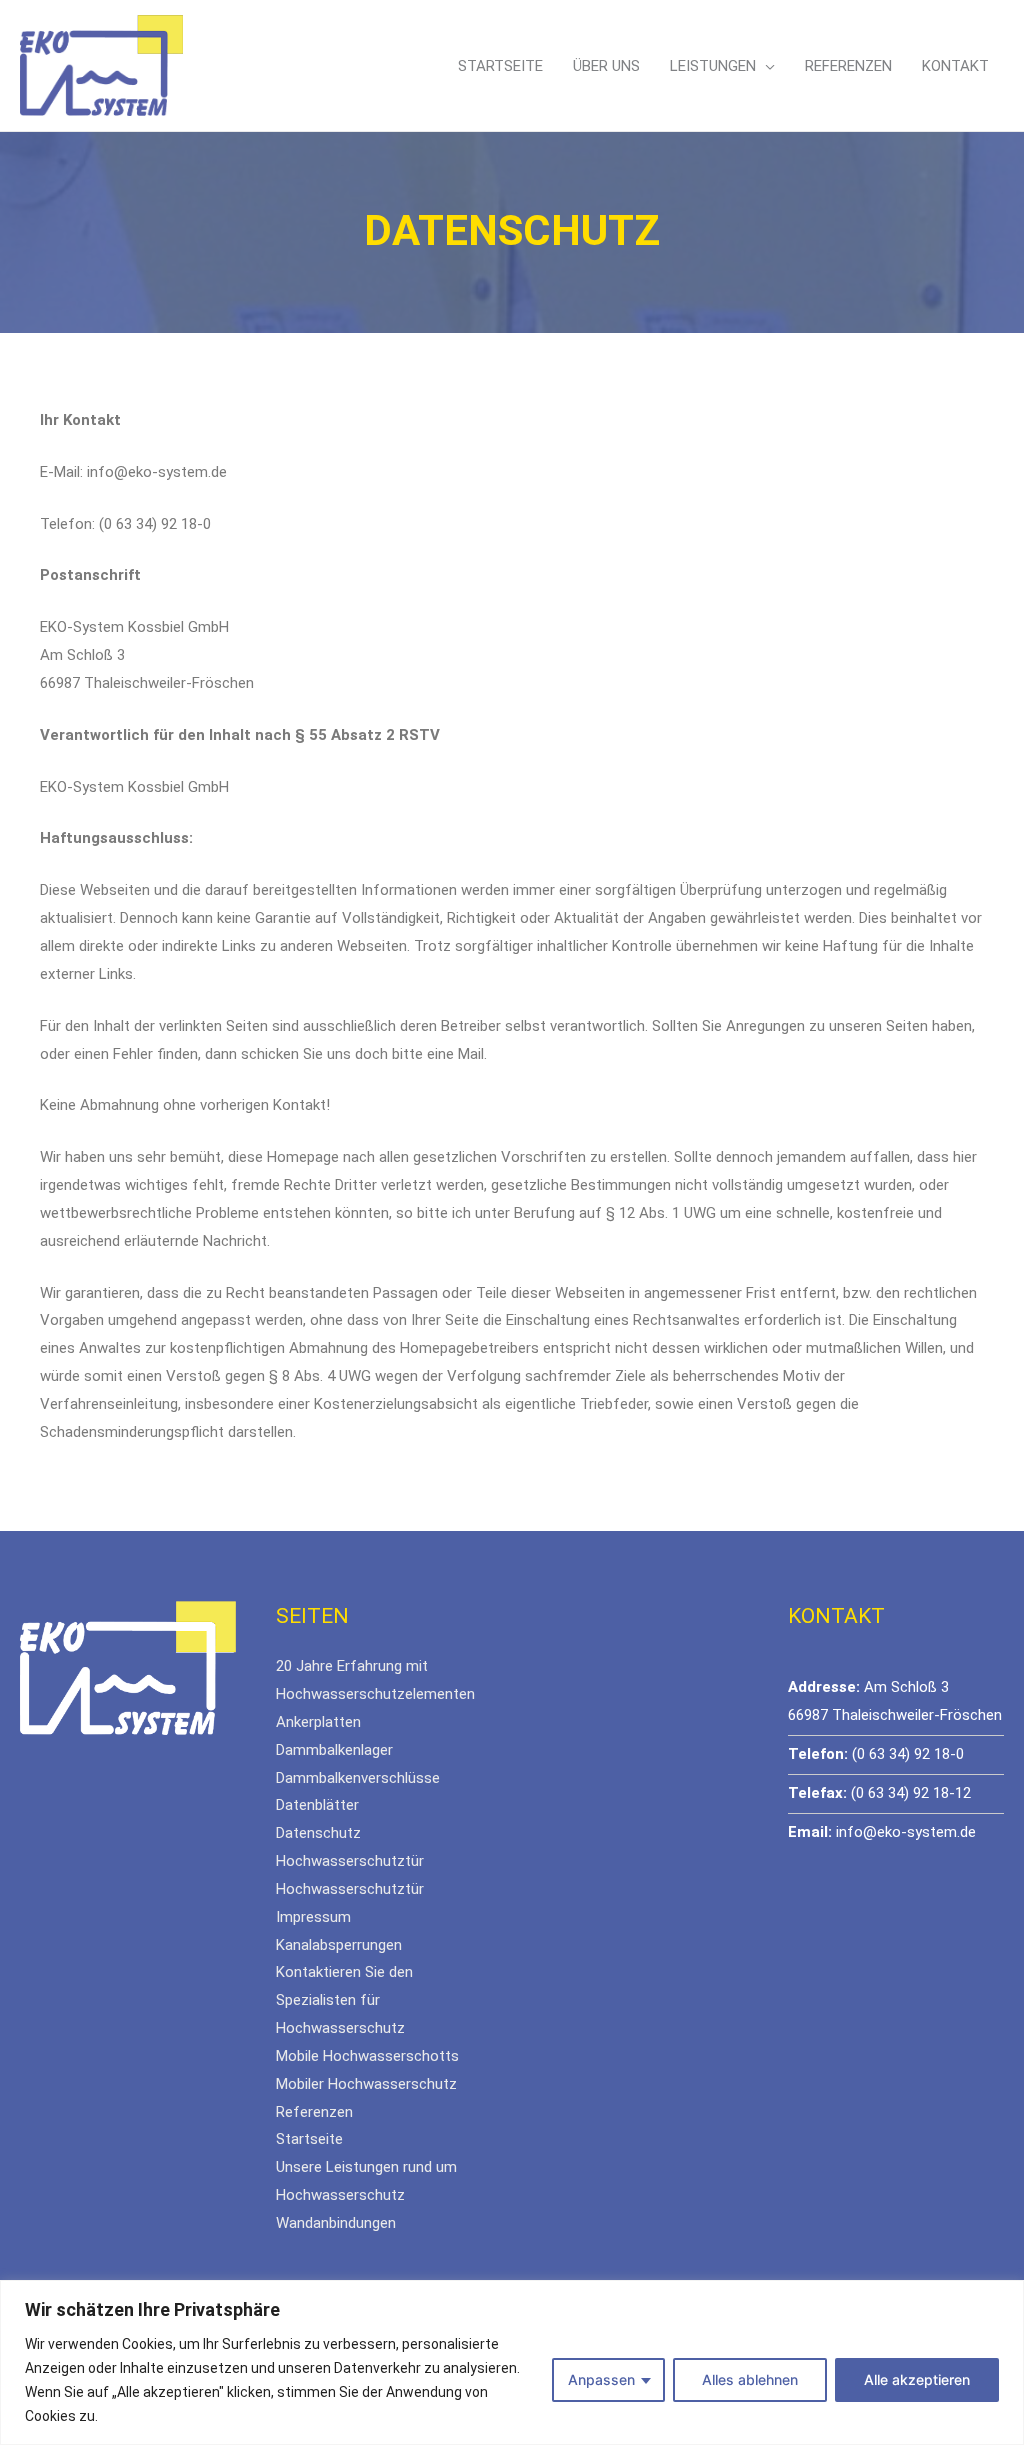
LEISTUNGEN (713, 66)
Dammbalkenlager (334, 1750)
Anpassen (601, 2379)
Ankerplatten (318, 1722)
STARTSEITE (500, 66)
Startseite (309, 2139)
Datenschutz (318, 1833)
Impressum (313, 1917)
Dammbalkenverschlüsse (358, 1778)
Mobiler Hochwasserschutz (366, 2084)
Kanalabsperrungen (339, 1945)
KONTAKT (955, 66)
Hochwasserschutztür (350, 1861)
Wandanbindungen (336, 2223)
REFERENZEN (848, 66)
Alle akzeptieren (917, 2379)
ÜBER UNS (606, 66)
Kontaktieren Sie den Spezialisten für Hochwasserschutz (344, 2000)
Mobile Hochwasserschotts (367, 2056)
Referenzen (314, 2112)
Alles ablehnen (750, 2379)
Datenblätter (317, 1805)
